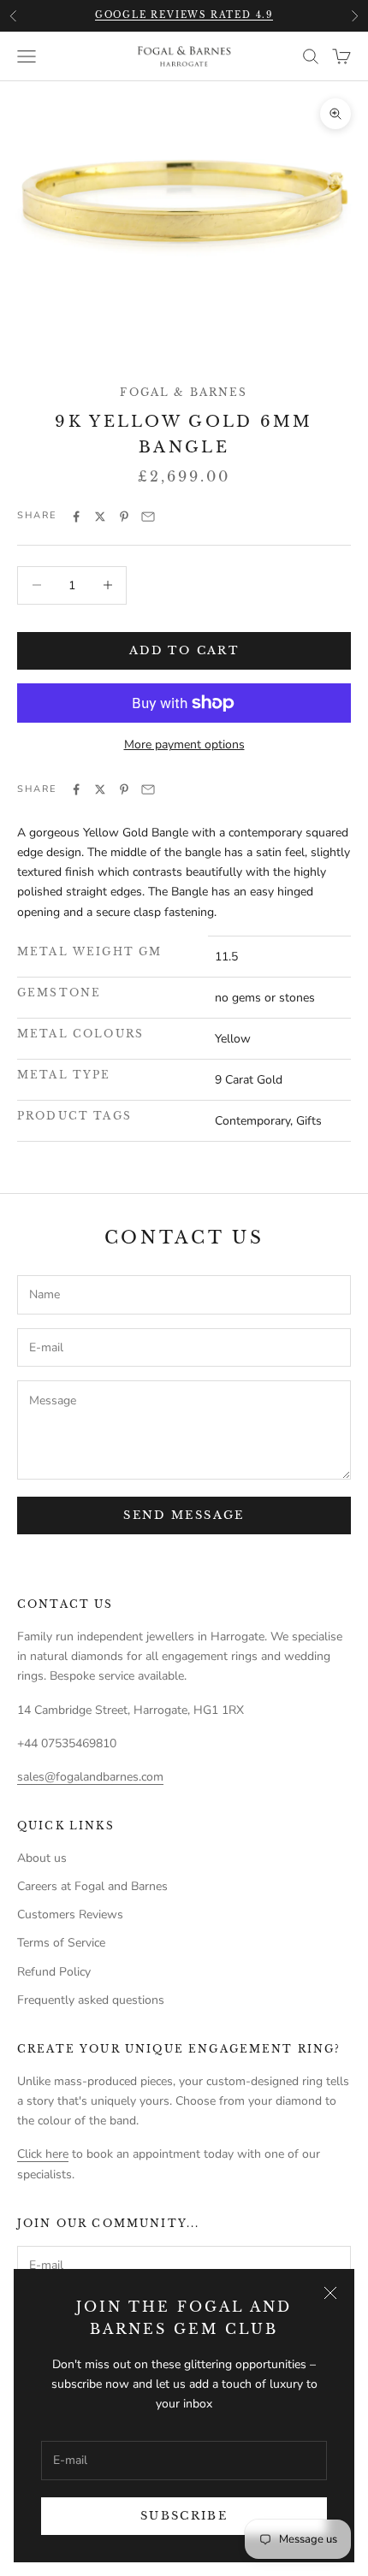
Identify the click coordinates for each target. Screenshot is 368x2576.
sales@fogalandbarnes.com (90, 1777)
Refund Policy (54, 1972)
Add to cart (184, 650)
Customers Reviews (70, 1914)
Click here (43, 2154)
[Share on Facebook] (76, 517)
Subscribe (184, 2516)
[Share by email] (148, 517)
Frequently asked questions (91, 2000)
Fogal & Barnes (184, 392)
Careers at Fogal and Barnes (92, 1886)
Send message (184, 1515)
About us (42, 1858)
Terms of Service (61, 1943)
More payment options (184, 744)
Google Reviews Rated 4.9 (184, 15)
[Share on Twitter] (100, 517)
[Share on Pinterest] (124, 517)
